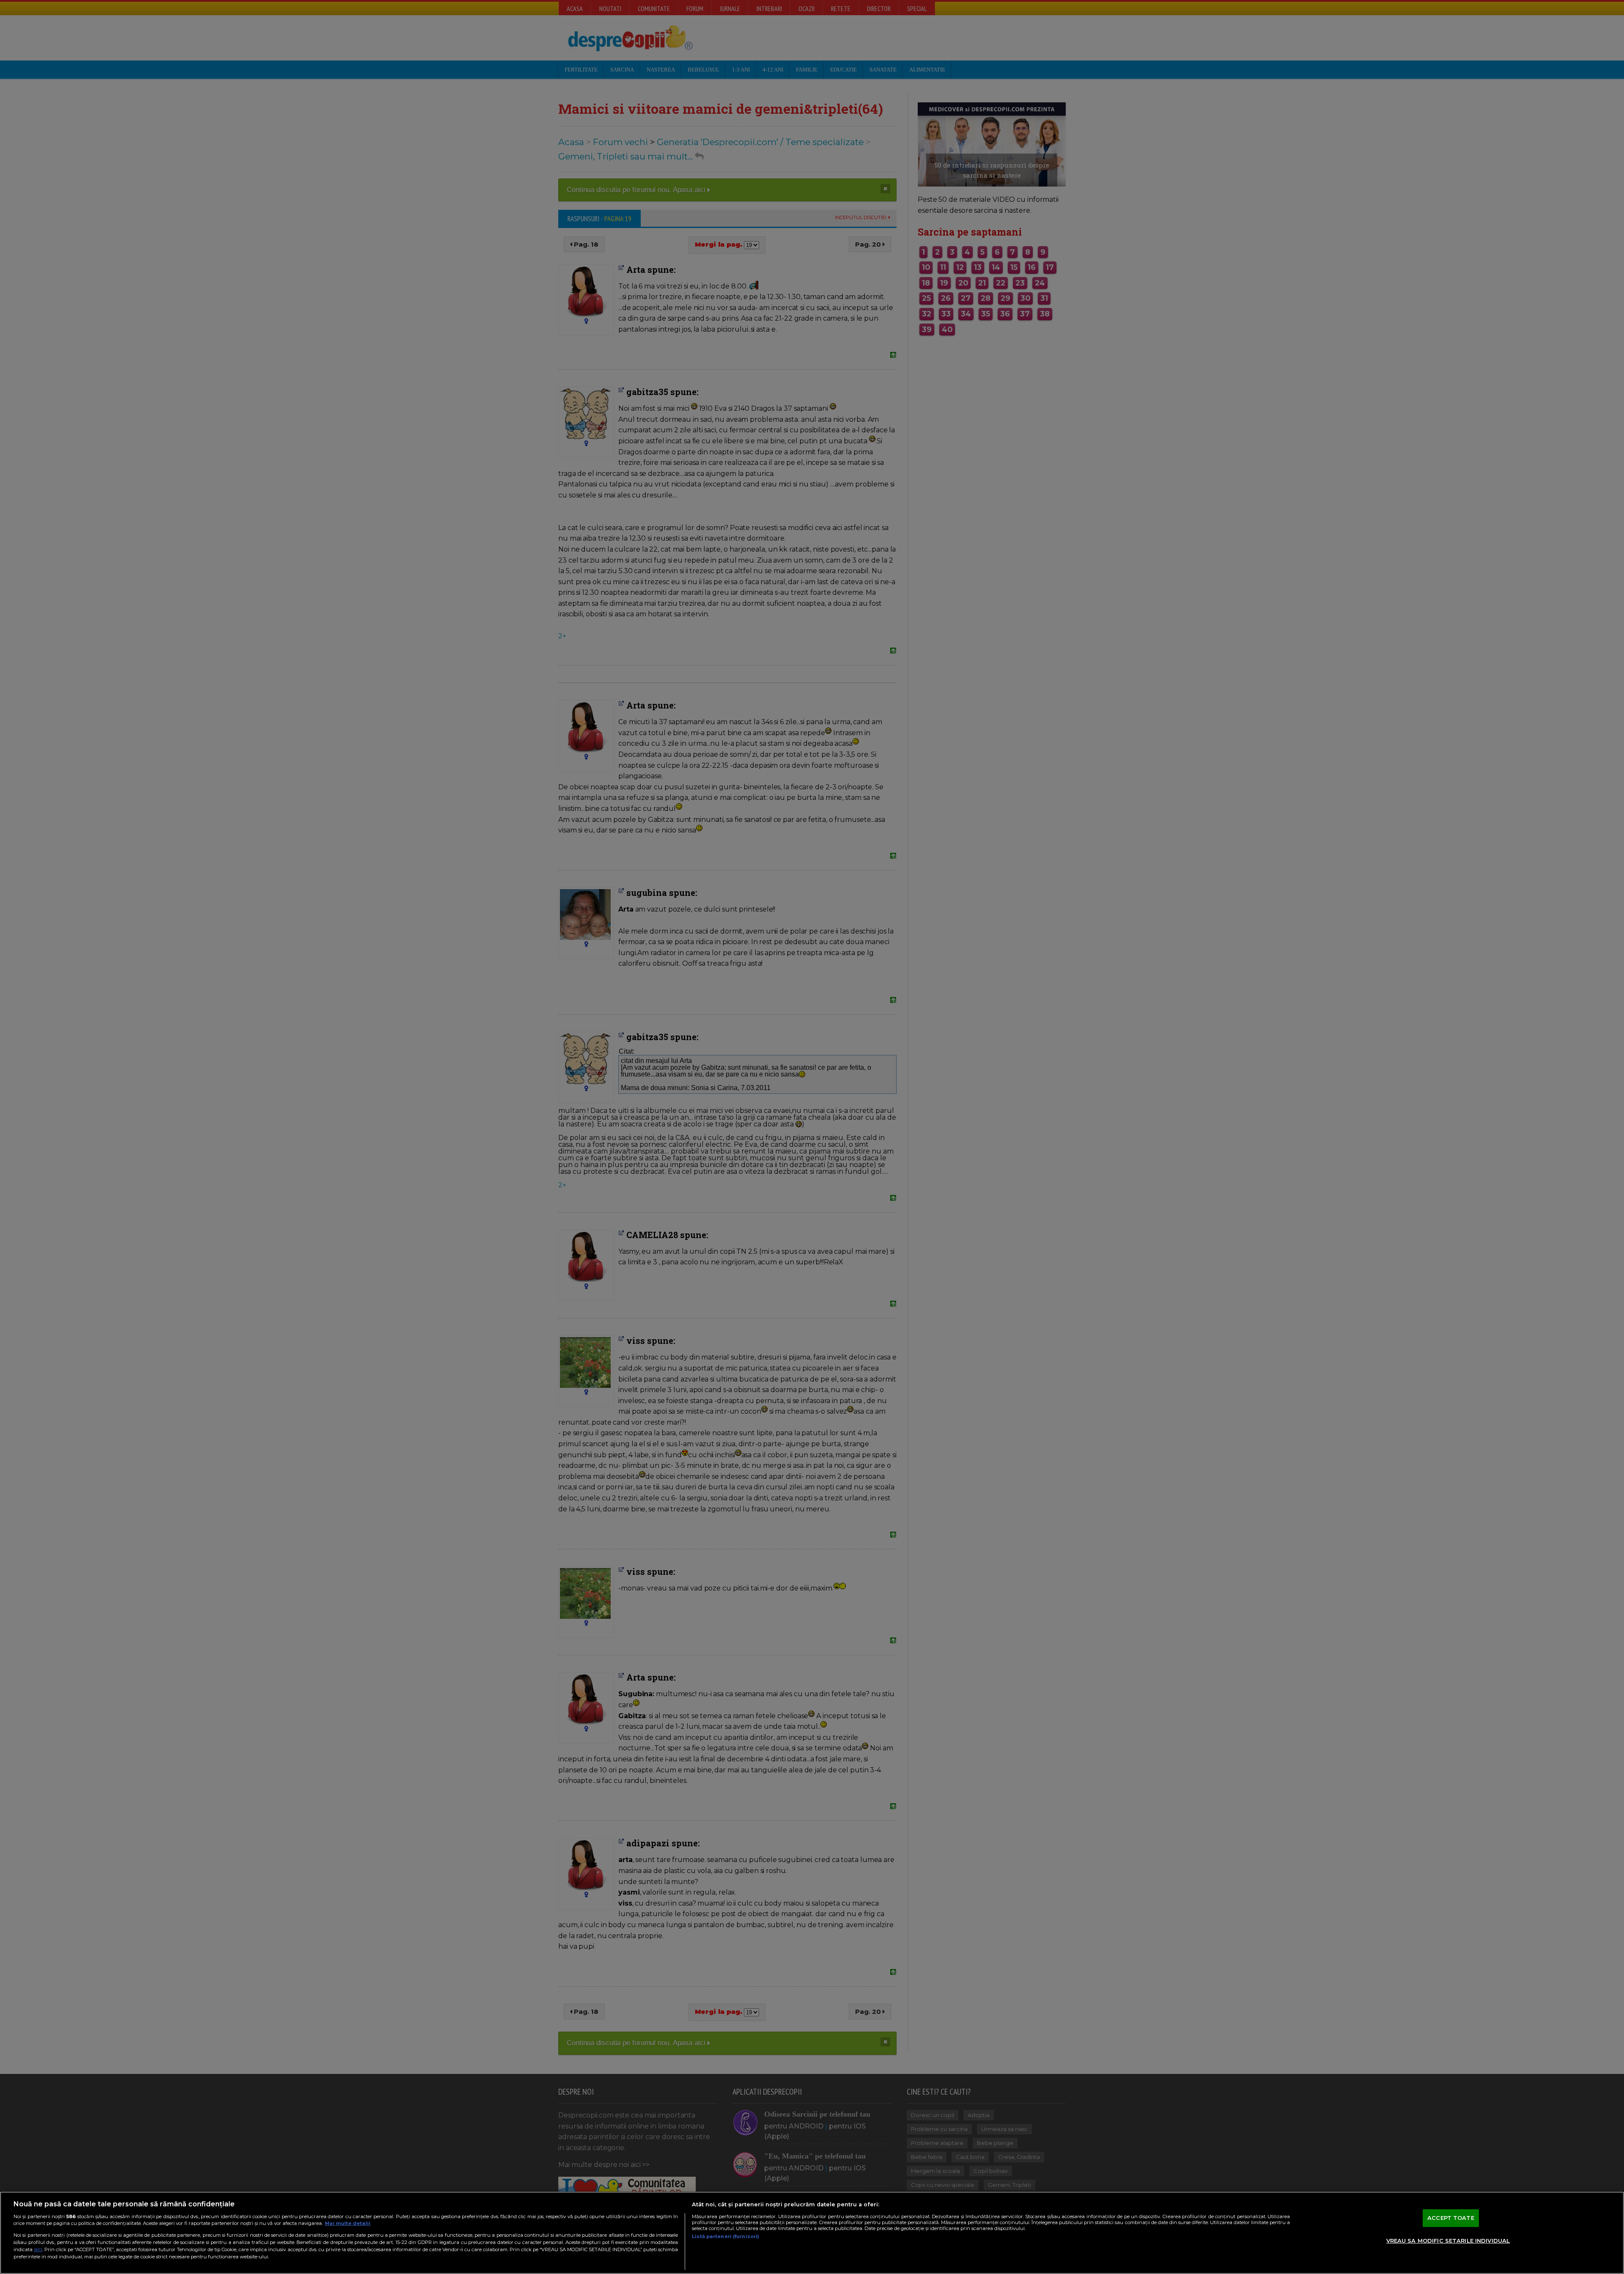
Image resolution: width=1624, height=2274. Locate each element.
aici (38, 2249)
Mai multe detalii (348, 2223)
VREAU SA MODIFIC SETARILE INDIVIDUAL (1448, 2241)
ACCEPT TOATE (1451, 2218)
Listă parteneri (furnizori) (726, 2236)
